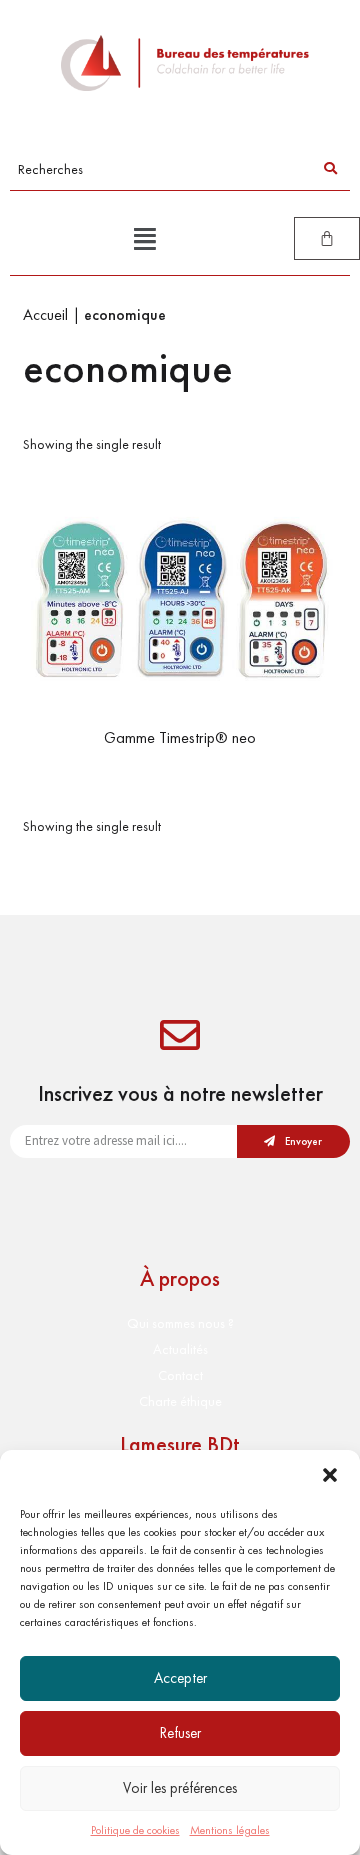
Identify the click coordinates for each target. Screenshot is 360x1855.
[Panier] (327, 238)
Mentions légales (230, 1830)
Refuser (180, 1733)
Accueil (45, 314)
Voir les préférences (180, 1788)
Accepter (180, 1678)
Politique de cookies (135, 1830)
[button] (330, 1475)
